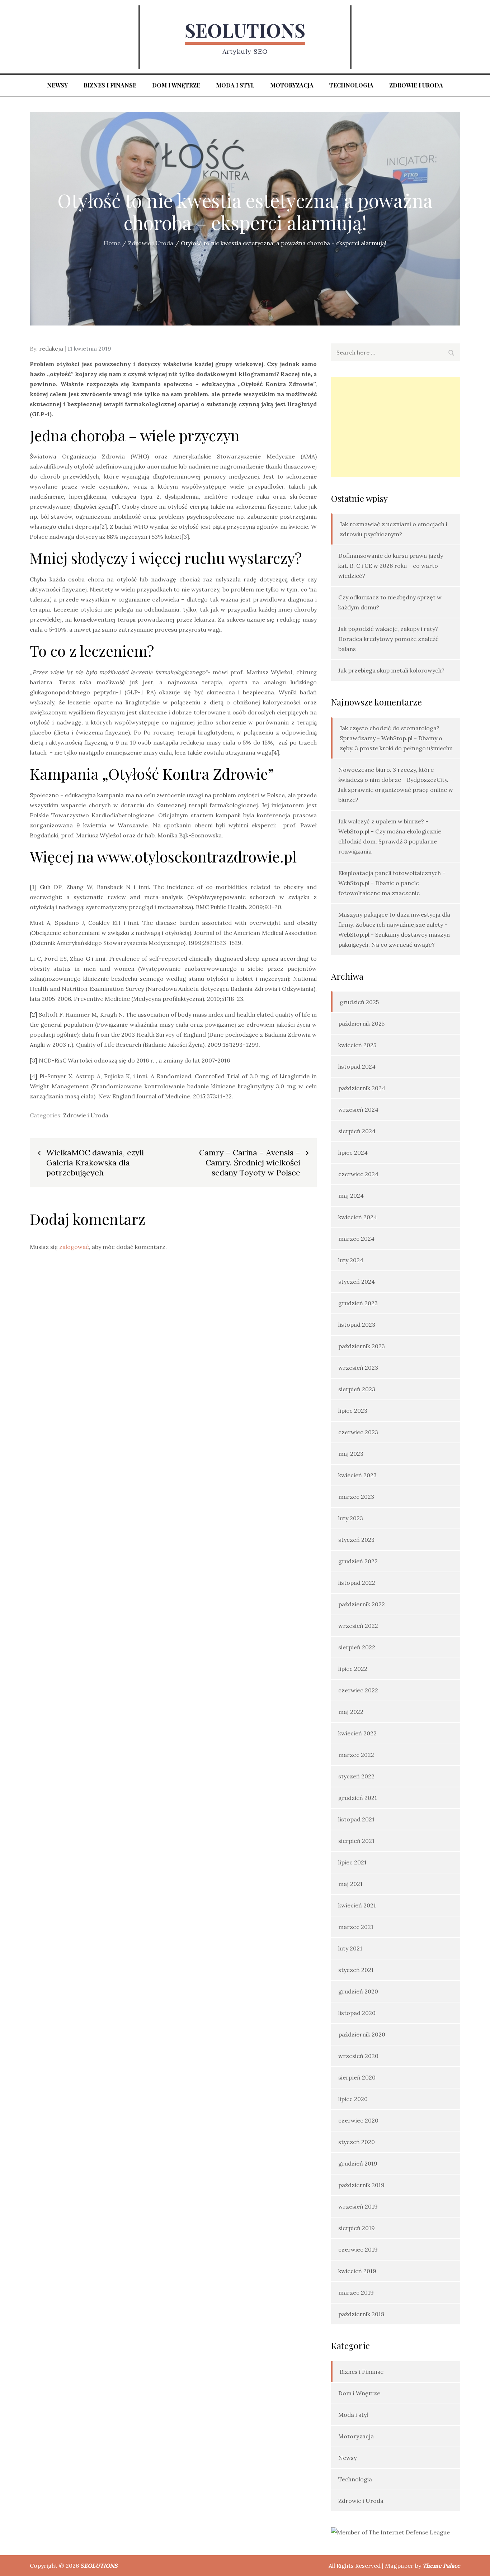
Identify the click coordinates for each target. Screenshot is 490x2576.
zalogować (74, 1247)
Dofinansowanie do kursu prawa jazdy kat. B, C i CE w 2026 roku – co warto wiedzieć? (391, 566)
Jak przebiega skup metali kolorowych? (391, 670)
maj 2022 (351, 1712)
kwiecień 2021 (357, 1905)
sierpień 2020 (357, 2077)
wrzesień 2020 (358, 2056)
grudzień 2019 (358, 2163)
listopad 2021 (356, 1819)
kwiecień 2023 (357, 1475)
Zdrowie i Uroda (416, 85)
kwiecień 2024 (358, 1217)
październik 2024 (362, 1088)
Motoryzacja (292, 85)
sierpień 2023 (357, 1389)
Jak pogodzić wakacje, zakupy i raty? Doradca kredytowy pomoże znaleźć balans (388, 639)
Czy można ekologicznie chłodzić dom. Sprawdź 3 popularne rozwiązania (390, 841)
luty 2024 (351, 1260)
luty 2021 (350, 1948)
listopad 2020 (357, 2013)
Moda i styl (235, 85)
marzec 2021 (356, 1927)
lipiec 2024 (353, 1152)
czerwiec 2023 (358, 1432)
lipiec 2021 (352, 1862)
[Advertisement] (396, 427)
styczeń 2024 (357, 1282)
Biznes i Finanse (110, 85)
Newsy (57, 85)
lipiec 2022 (353, 1669)
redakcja (51, 348)
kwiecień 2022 (357, 1733)
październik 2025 (361, 1023)
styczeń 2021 (356, 1970)
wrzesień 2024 (358, 1109)
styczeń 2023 (356, 1540)
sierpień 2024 (357, 1131)
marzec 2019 (356, 2292)
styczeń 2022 (356, 1776)
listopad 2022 (357, 1583)
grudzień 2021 (358, 1798)
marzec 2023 (356, 1497)
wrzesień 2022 (358, 1626)
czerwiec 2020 (358, 2120)
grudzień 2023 (358, 1303)
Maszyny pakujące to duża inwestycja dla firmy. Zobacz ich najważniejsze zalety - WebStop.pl (394, 925)
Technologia (351, 85)
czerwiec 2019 (358, 2249)
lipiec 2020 (353, 2099)
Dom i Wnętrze (176, 85)
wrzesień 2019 (358, 2206)
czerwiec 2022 (358, 1690)
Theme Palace (441, 2566)
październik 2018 (361, 2314)
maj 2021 (350, 1884)
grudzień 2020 (358, 1991)
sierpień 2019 (357, 2228)
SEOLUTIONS (245, 30)
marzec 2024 (356, 1239)
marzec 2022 (356, 1755)
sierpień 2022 (357, 1647)
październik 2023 (362, 1346)
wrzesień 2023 (358, 1368)
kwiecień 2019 (357, 2271)
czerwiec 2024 (358, 1174)
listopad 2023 (357, 1325)
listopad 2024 (357, 1066)
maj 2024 (351, 1196)
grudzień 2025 (359, 1002)
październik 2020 (362, 2034)
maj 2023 (351, 1454)
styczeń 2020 (357, 2142)
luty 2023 (351, 1518)
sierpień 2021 (356, 1841)
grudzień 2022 (358, 1561)
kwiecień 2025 (357, 1045)
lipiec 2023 (353, 1411)
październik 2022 (362, 1604)
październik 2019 (361, 2185)
